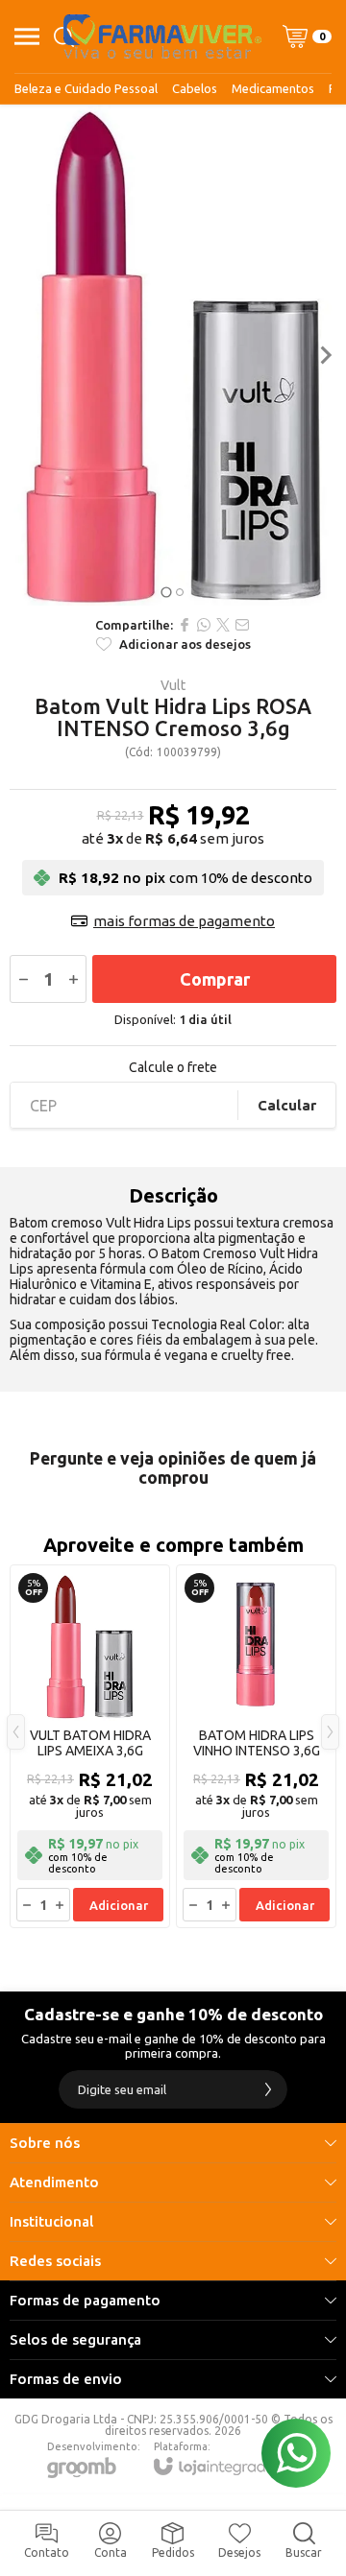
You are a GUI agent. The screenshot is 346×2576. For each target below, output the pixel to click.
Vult (173, 685)
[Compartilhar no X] (223, 625)
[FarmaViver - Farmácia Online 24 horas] (162, 36)
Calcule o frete (173, 1067)
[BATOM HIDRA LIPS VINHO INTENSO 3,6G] (256, 1746)
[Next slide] (325, 355)
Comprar (215, 979)
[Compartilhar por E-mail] (242, 625)
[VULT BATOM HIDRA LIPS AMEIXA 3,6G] (90, 1746)
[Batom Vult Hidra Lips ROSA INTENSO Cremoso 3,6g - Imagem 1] (173, 355)
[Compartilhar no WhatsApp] (204, 625)
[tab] (166, 593)
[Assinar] (268, 2089)
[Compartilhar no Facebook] (185, 625)
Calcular (287, 1105)
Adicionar (119, 1905)
